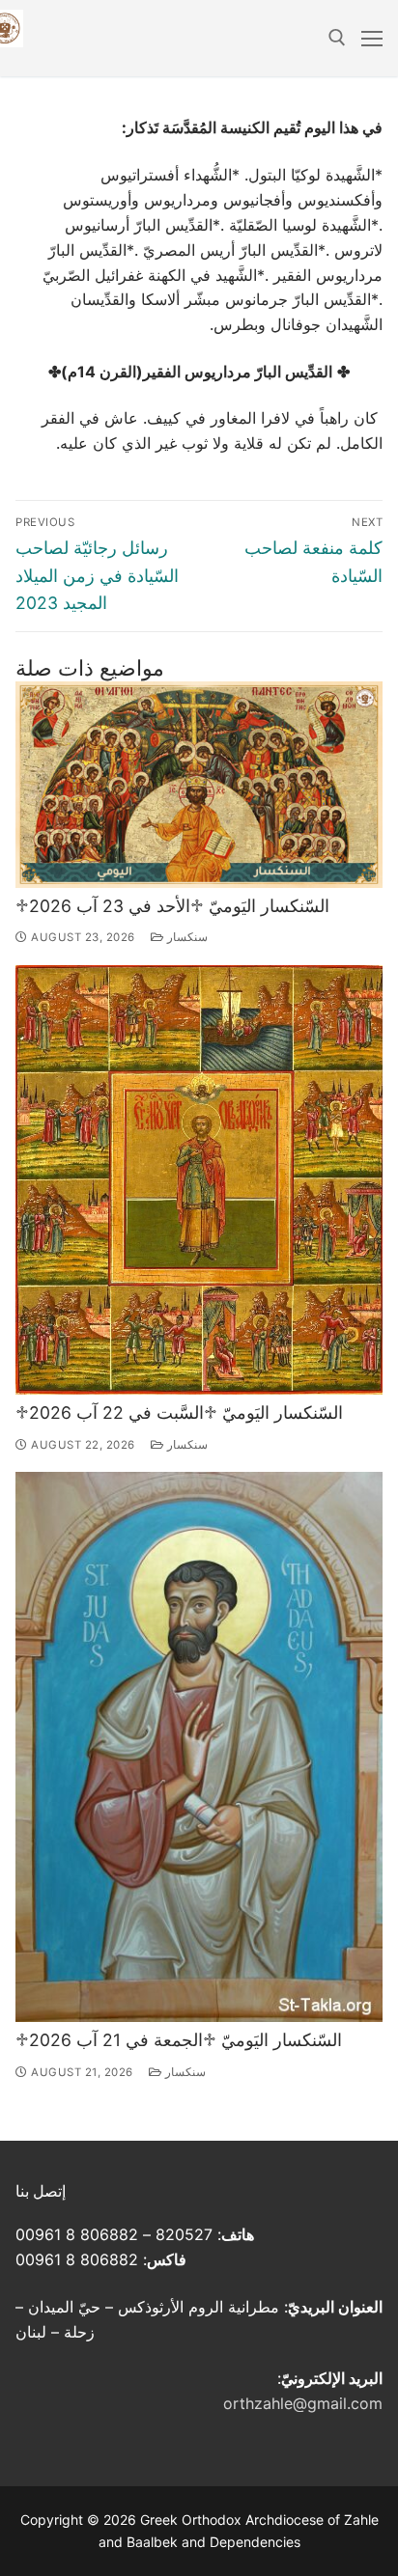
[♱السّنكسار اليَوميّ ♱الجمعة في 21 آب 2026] (199, 1747)
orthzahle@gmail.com (303, 2403)
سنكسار (185, 937)
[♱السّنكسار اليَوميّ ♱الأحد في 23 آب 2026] (199, 785)
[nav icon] (372, 39)
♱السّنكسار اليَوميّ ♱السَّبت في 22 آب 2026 (179, 1413)
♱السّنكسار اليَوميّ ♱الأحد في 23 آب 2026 (172, 906)
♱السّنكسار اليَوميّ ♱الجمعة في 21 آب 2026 (179, 2040)
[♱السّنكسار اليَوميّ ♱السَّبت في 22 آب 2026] (199, 1180)
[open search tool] (337, 38)
